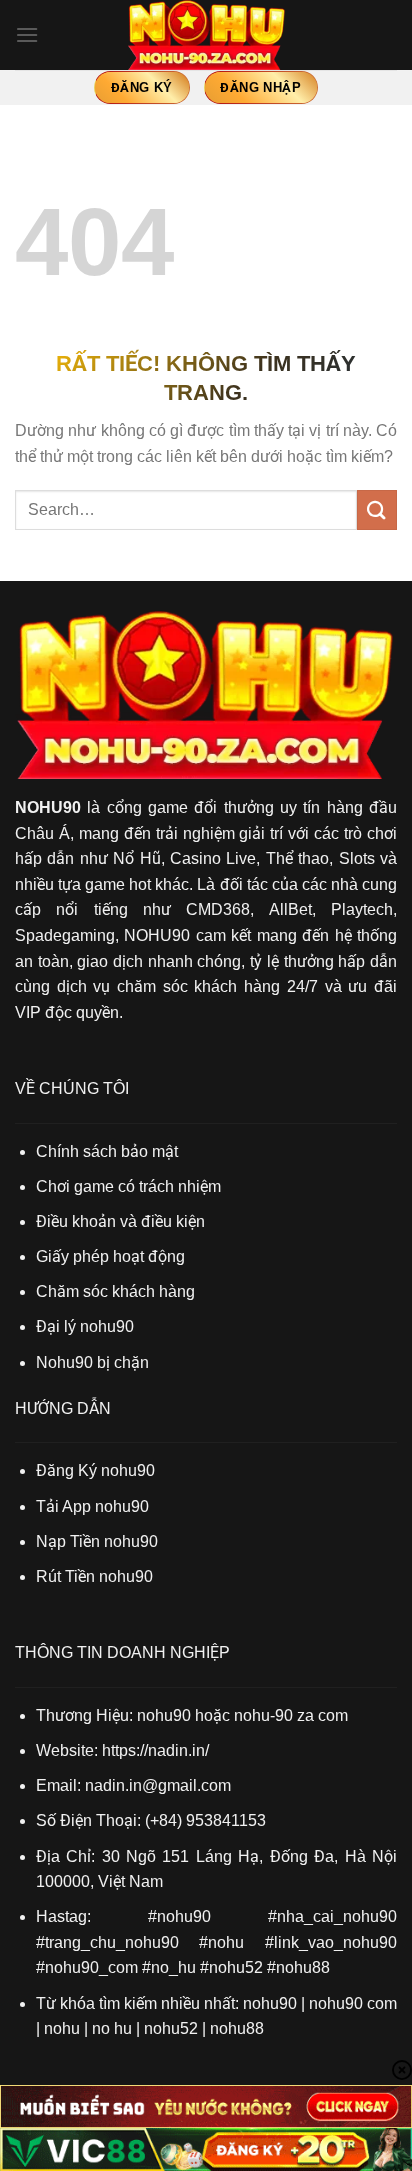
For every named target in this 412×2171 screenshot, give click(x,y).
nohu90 (270, 2003)
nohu (62, 2028)
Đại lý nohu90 (85, 1326)
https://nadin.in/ (155, 1750)
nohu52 (171, 2028)
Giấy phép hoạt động (110, 1256)
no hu (112, 2028)
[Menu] (27, 34)
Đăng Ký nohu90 (95, 1470)
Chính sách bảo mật (107, 1151)
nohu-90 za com (291, 1715)
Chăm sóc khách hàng (115, 1291)
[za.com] (206, 35)
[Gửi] (377, 509)
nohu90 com (353, 2003)
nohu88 (237, 2028)
